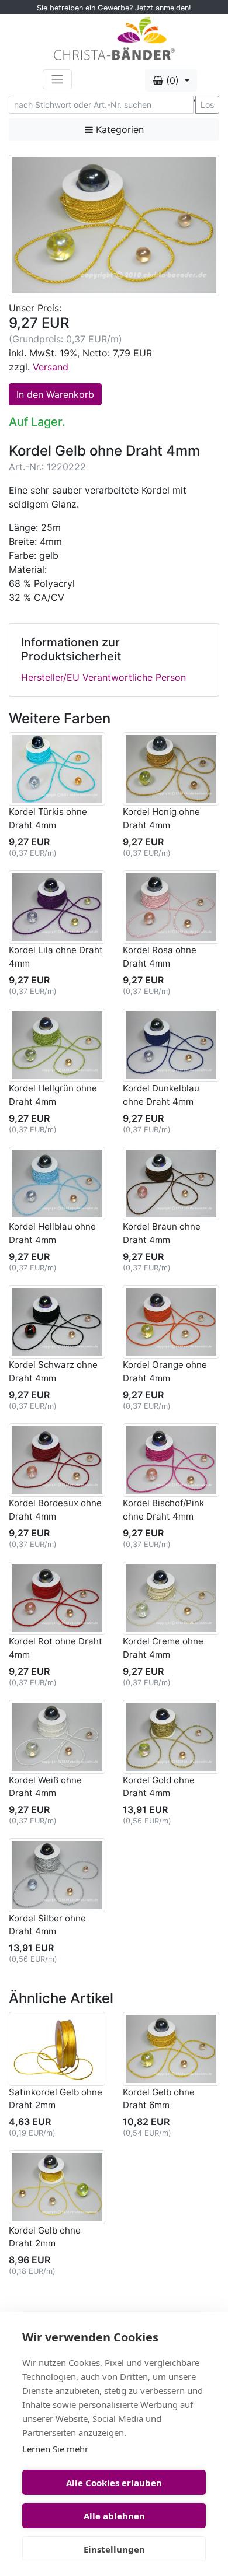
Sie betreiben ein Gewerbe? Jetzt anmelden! (114, 8)
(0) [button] (172, 80)
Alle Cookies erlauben (114, 2483)
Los (207, 105)
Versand (51, 367)
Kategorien (118, 129)
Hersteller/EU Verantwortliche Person (103, 677)
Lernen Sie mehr (55, 2449)
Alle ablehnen (114, 2516)
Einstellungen (114, 2549)
